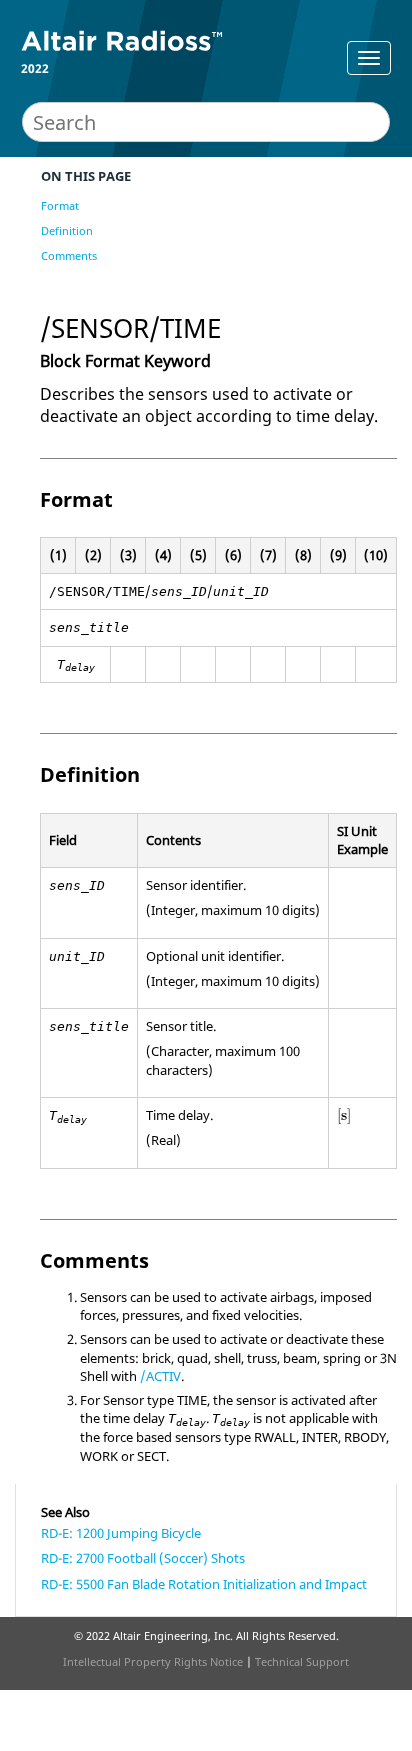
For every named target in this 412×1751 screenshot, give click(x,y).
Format (60, 205)
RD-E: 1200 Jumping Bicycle (121, 1533)
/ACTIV (160, 1376)
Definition (67, 230)
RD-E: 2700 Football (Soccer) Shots (143, 1558)
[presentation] (344, 1116)
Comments (69, 255)
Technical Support (302, 1661)
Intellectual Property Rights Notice (153, 1661)
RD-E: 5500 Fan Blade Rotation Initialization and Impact (204, 1584)
